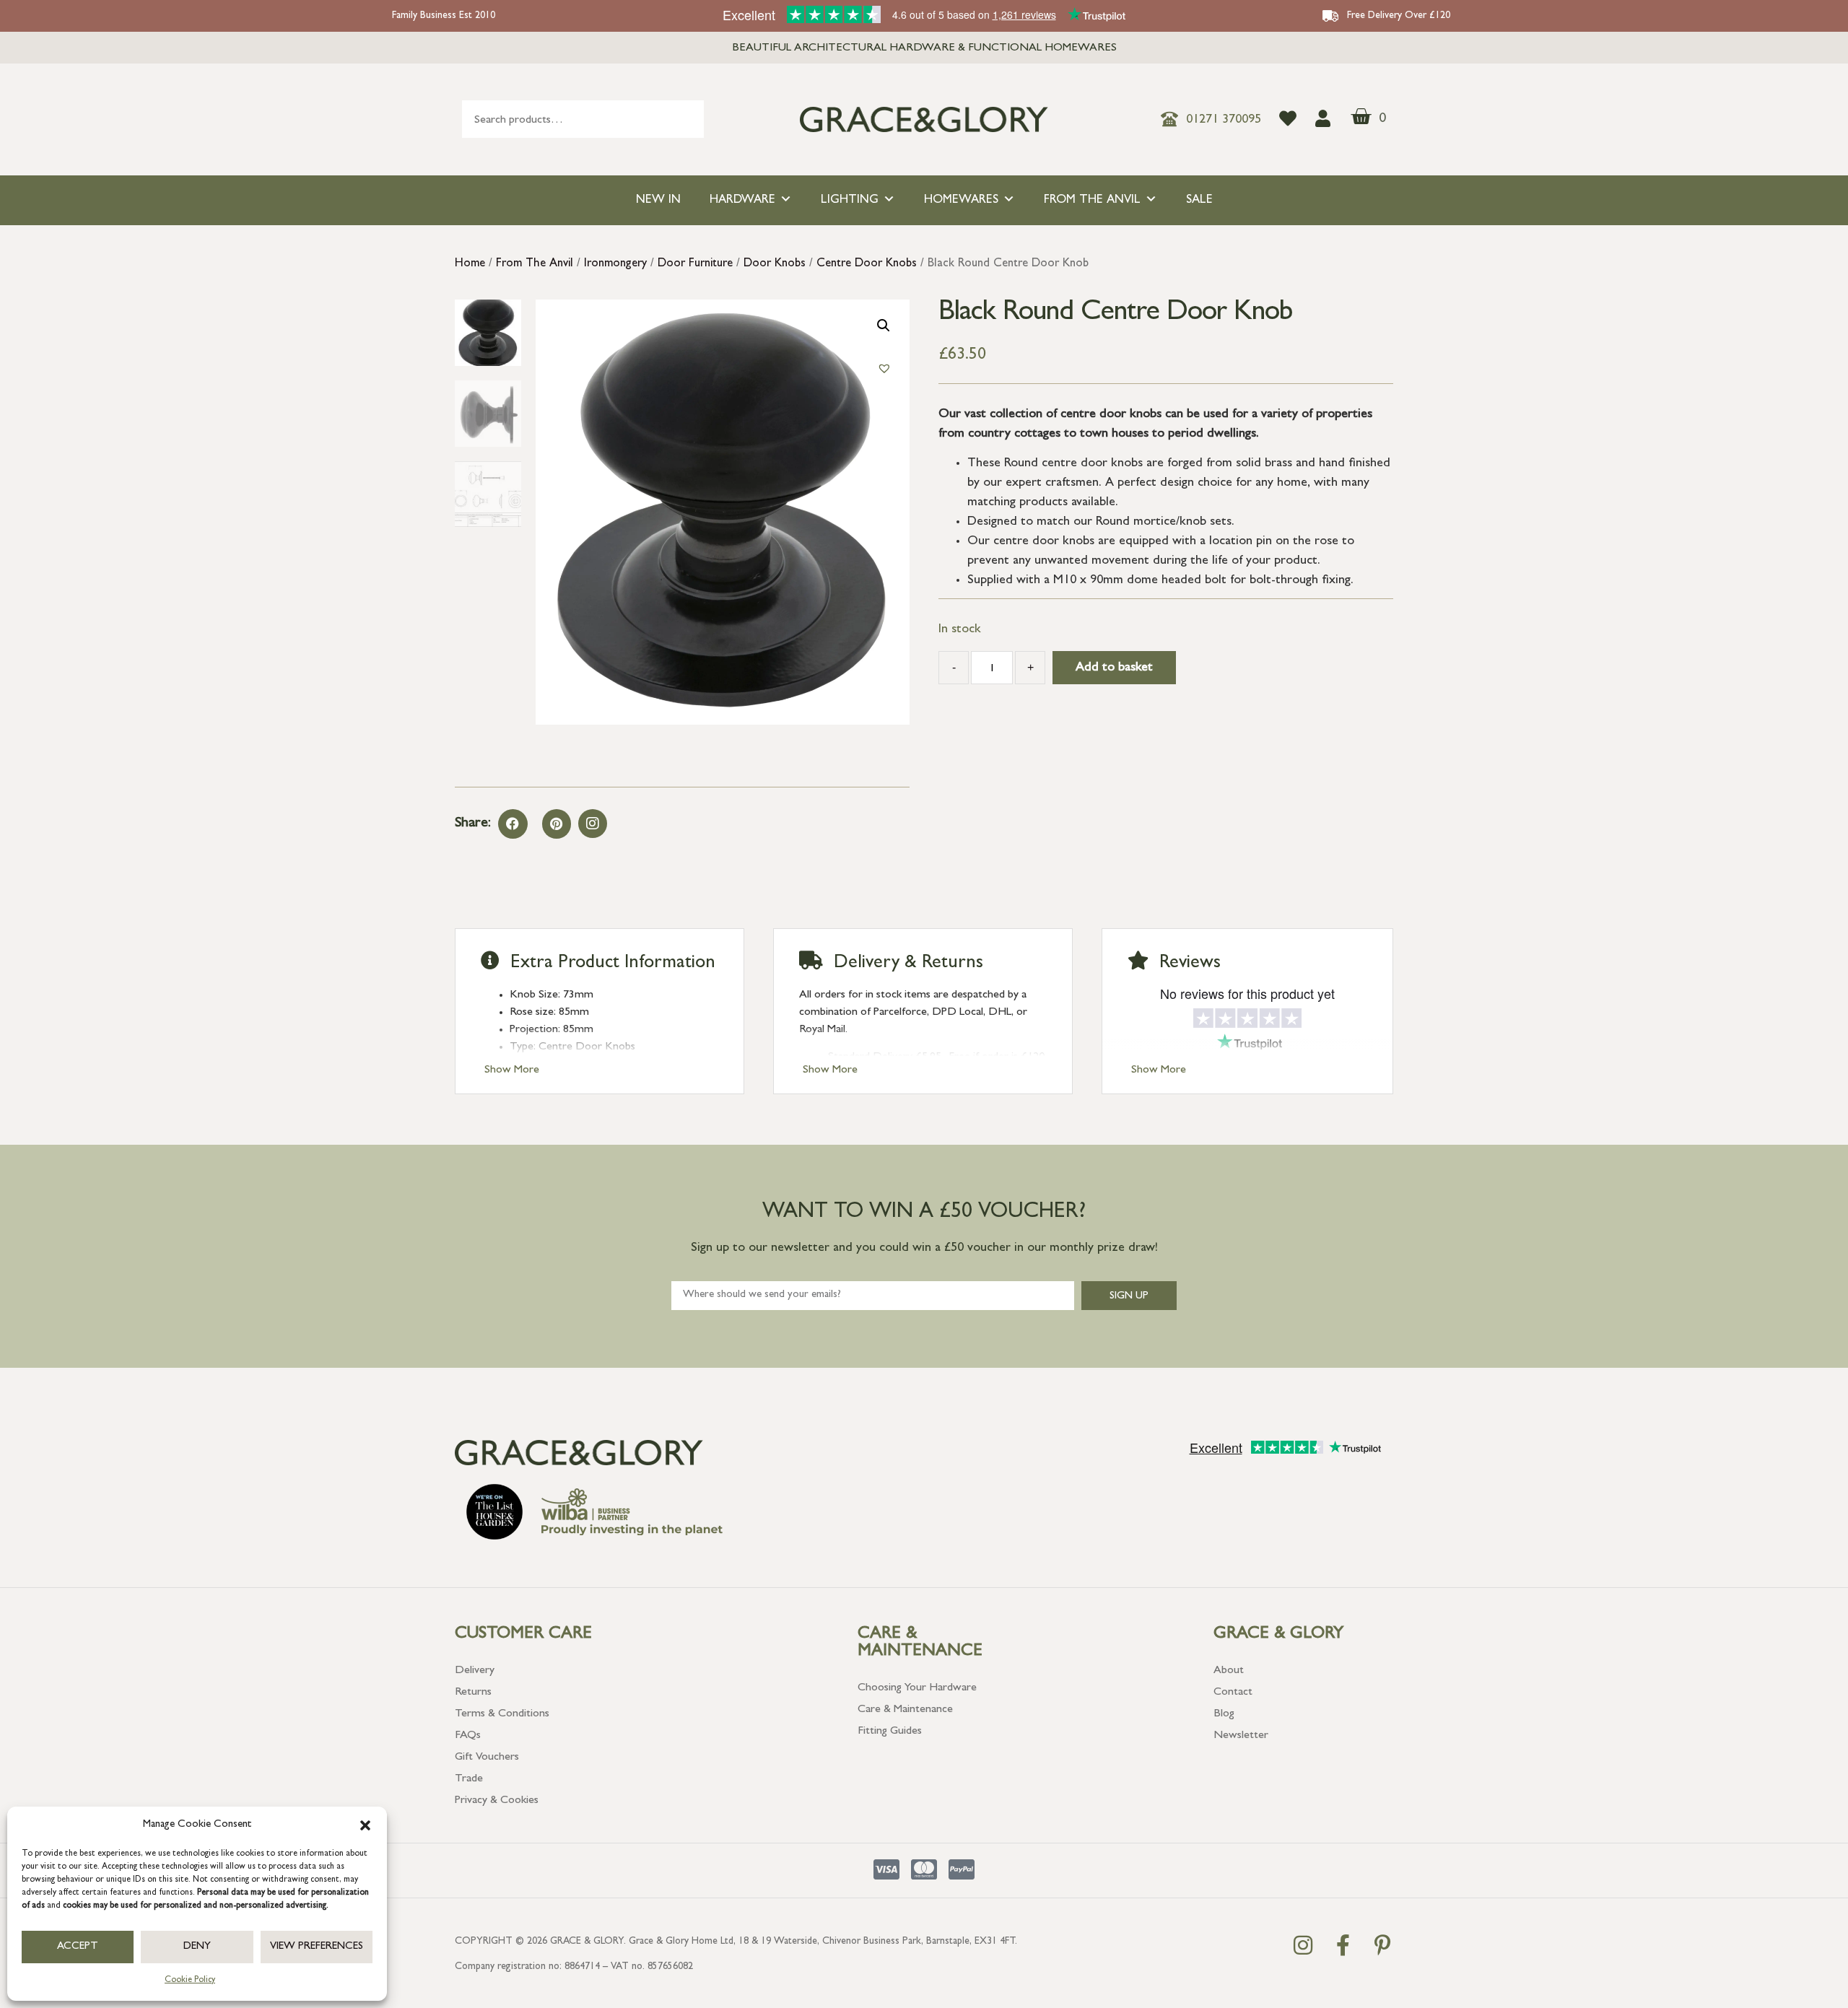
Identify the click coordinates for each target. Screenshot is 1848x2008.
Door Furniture (695, 264)
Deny (197, 1947)
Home (470, 264)
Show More (512, 1070)
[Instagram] (593, 824)
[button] (365, 1825)
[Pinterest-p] (1382, 1945)
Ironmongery (615, 264)
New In (658, 200)
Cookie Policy (190, 1981)
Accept (78, 1947)
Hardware (742, 200)
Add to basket (1114, 668)
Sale (1199, 200)
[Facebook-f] (1343, 1945)
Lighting (850, 200)
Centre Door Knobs (867, 264)
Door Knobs (775, 264)
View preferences (317, 1947)
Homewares (961, 200)
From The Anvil (1092, 200)
